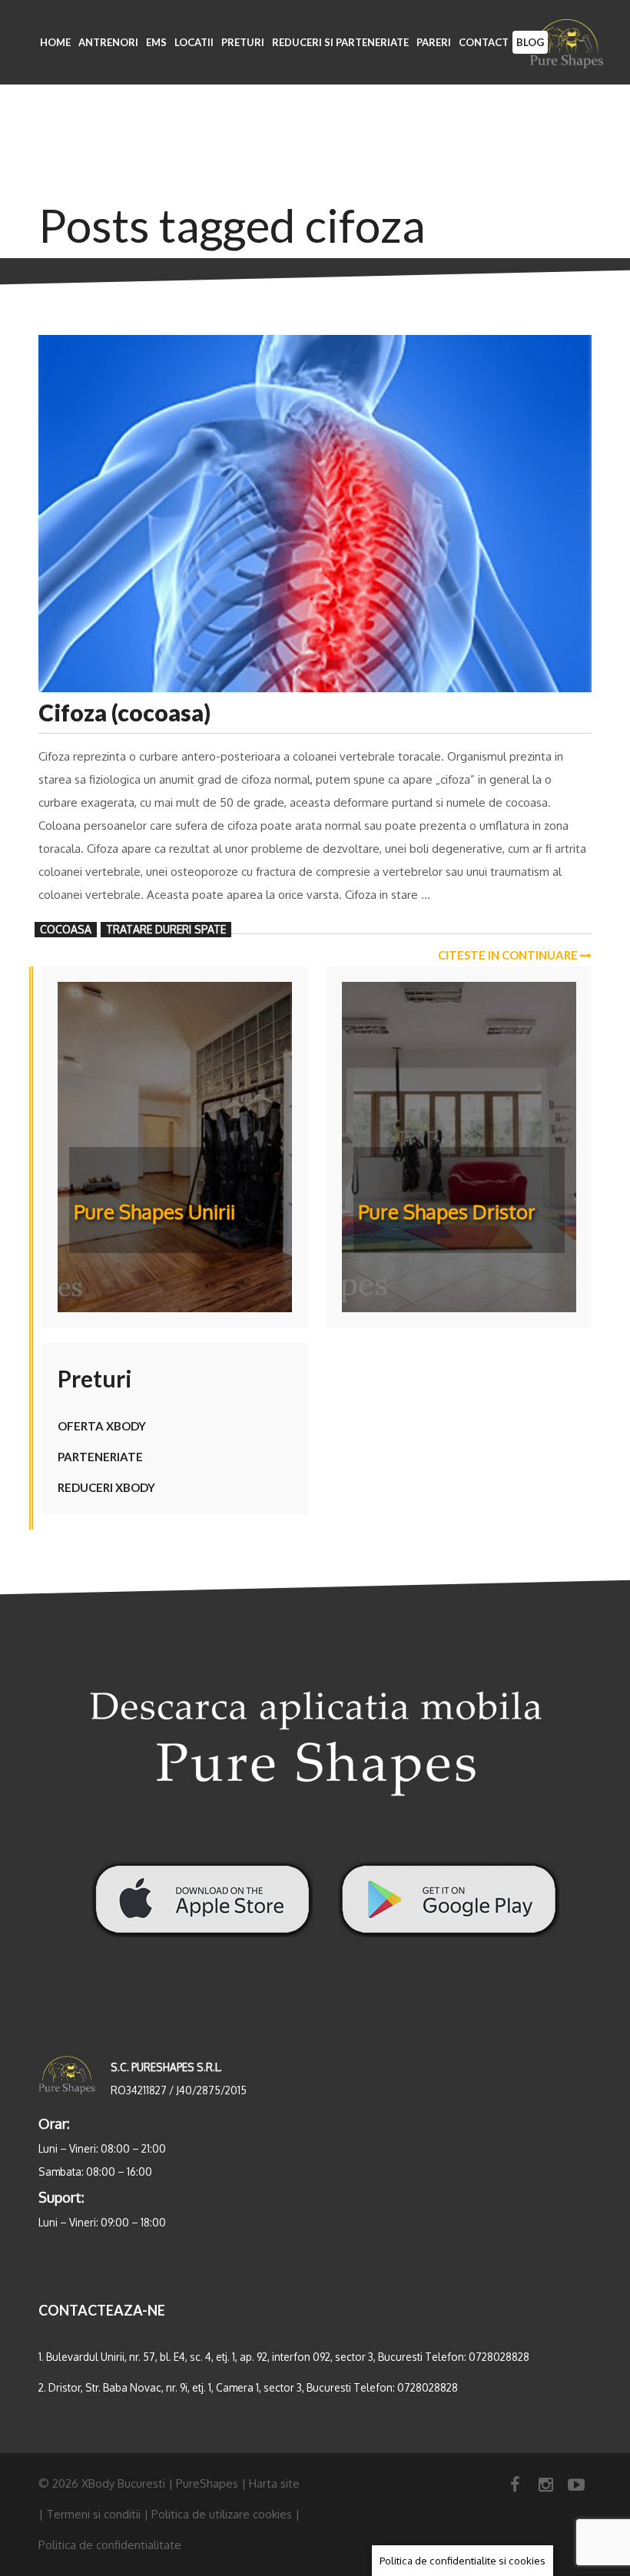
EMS (156, 42)
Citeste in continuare (509, 955)
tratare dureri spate (166, 929)
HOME (55, 42)
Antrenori (108, 42)
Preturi (243, 42)
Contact (484, 42)
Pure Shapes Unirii (154, 1211)
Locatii (194, 42)
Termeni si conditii (93, 2514)
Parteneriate (100, 1457)
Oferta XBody (102, 1426)
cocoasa (66, 929)
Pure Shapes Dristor (447, 1211)
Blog (530, 42)
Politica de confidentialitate (110, 2545)
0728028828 (499, 2357)
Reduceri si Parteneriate (340, 42)
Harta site (274, 2483)
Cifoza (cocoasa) (124, 712)
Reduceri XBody (106, 1487)
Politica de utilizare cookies (222, 2514)
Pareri (434, 42)
